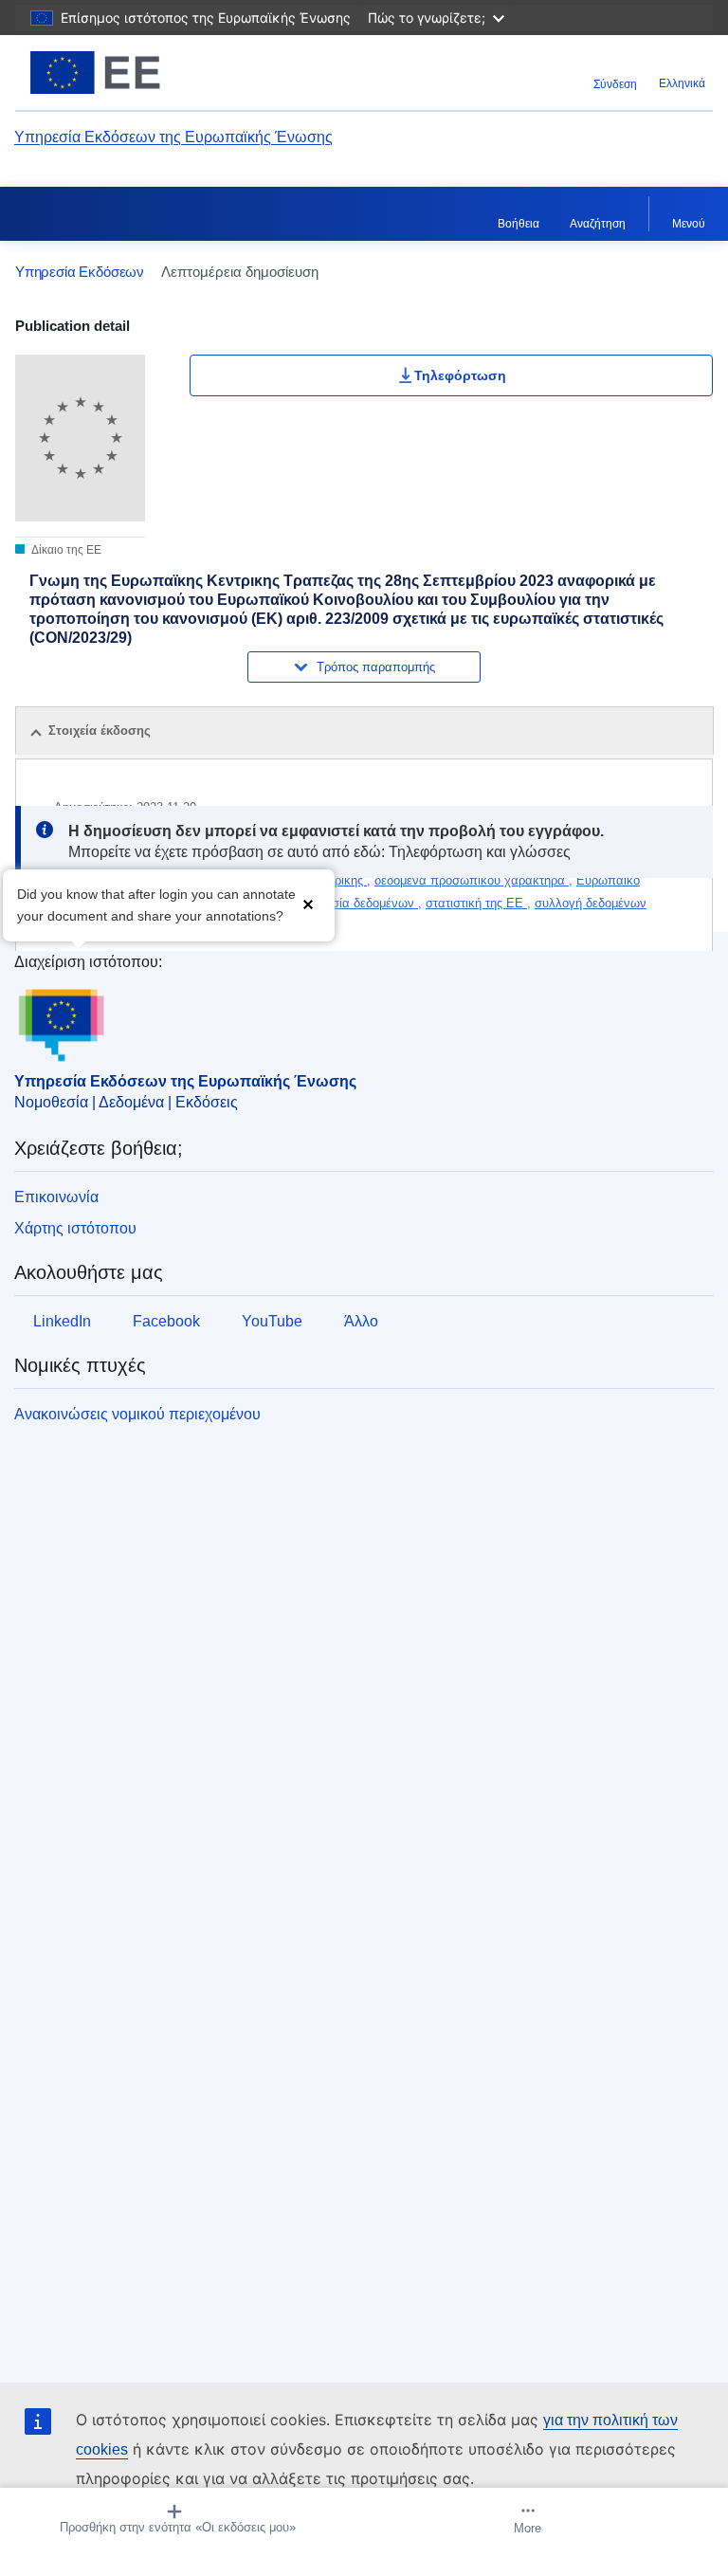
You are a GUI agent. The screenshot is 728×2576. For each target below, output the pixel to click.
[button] (308, 903)
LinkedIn (62, 1321)
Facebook (166, 1321)
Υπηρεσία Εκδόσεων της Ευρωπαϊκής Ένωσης (173, 137)
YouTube (272, 1321)
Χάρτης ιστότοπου (75, 1228)
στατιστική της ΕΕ (476, 903)
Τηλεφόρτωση (460, 375)
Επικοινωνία (56, 1197)
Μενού (689, 224)
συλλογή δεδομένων (591, 903)
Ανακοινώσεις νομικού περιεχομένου (137, 1414)
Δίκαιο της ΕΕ (65, 550)
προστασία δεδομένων (354, 903)
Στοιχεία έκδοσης (100, 731)
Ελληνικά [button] (682, 83)
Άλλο (361, 1321)
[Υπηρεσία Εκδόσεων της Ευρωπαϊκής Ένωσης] (137, 73)
